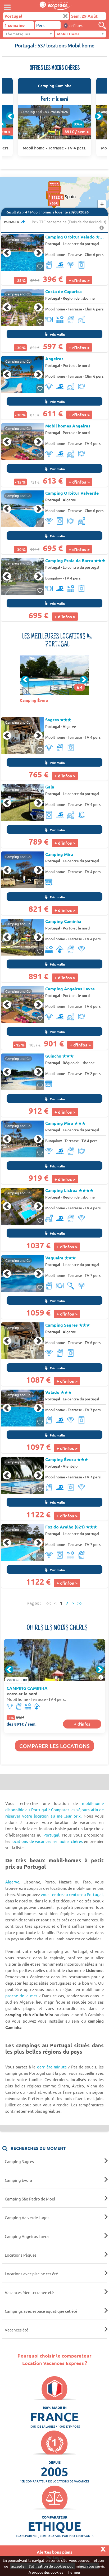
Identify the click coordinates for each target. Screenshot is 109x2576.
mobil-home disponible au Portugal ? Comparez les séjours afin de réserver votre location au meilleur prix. (54, 1810)
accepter (19, 2566)
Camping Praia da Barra (75, 561)
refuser (99, 2560)
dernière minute (52, 2067)
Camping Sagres (68, 1325)
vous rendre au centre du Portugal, (72, 1894)
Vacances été (17, 2330)
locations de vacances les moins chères (47, 1841)
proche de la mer (21, 1996)
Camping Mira (65, 1123)
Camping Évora (67, 1459)
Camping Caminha (63, 921)
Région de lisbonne (79, 298)
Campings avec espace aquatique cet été (41, 2311)
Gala (50, 787)
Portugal (53, 244)
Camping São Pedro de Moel (30, 2199)
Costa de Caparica (63, 291)
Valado (58, 1392)
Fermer (74, 2572)
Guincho (59, 1056)
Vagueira (60, 1258)
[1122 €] (64, 203)
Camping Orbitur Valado (76, 237)
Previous (10, 116)
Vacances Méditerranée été (29, 2292)
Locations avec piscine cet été (31, 2274)
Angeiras (54, 359)
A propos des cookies (46, 2572)
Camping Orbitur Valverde (72, 493)
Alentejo (70, 1466)
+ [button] (102, 204)
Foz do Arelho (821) (71, 1527)
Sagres (58, 720)
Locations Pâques (21, 2255)
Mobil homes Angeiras (68, 426)
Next (99, 116)
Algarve (69, 500)
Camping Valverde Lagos (27, 2217)
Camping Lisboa (69, 1190)
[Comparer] (102, 25)
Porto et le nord (76, 365)
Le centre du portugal (81, 244)
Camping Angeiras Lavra (70, 989)
